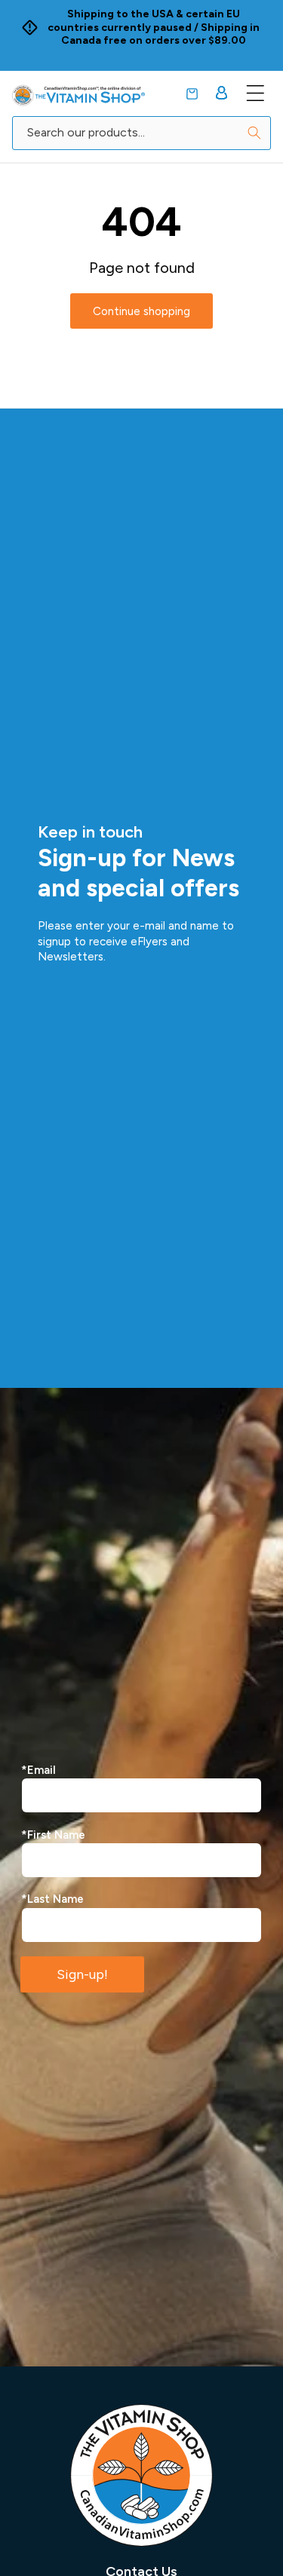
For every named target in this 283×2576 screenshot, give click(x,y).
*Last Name (52, 1899)
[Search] (254, 133)
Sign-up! (82, 1974)
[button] (192, 94)
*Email (38, 1770)
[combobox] (141, 133)
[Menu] (255, 93)
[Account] (221, 93)
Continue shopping (141, 311)
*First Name (53, 1835)
